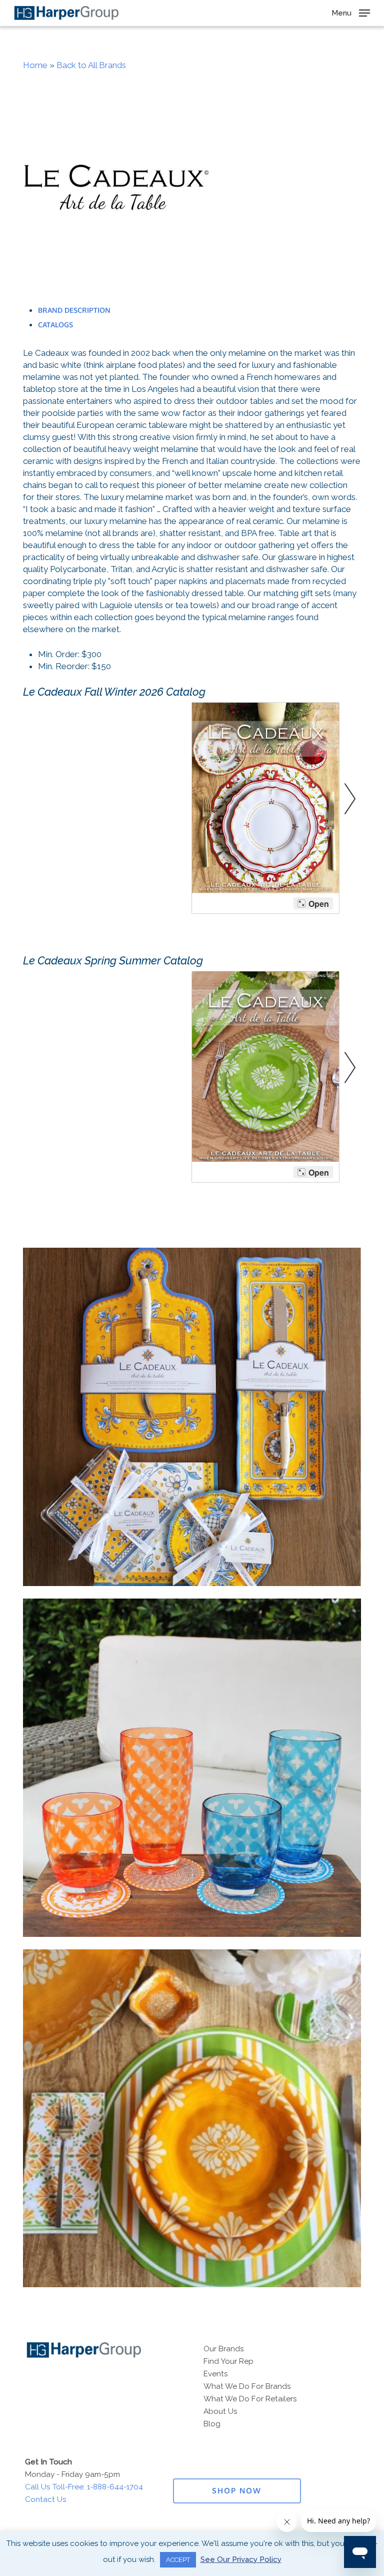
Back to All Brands (91, 65)
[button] (351, 12)
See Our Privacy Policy (241, 2559)
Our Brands (224, 2349)
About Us (220, 2411)
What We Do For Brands (247, 2386)
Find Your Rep (228, 2361)
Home (35, 65)
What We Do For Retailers (250, 2399)
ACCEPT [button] (178, 2560)
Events (216, 2374)
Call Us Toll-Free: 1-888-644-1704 (84, 2487)
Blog (212, 2424)
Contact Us (46, 2499)
